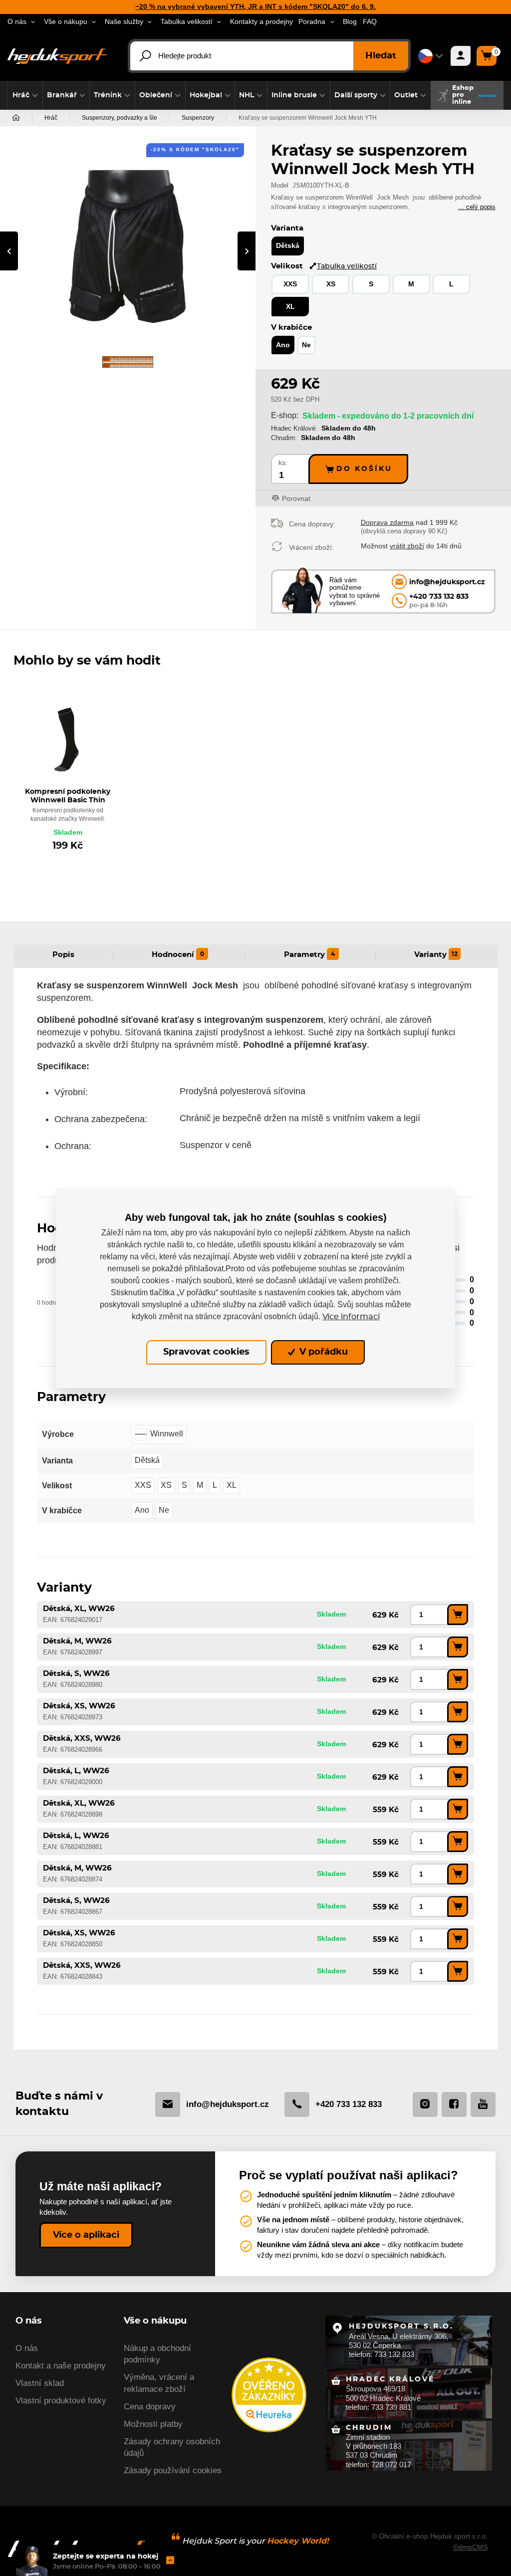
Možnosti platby (153, 2424)
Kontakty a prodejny (261, 22)
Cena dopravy (150, 2407)
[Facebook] (454, 2105)
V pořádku (322, 1352)
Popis (63, 955)
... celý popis (477, 207)
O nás (27, 2348)
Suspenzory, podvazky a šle (120, 118)
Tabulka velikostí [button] (187, 22)
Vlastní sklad (40, 2383)
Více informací (351, 1317)
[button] (25, 95)
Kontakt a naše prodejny (61, 2366)
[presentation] (9, 251)
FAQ (370, 22)
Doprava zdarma (387, 522)
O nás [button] (17, 22)
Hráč (51, 118)
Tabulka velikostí (347, 266)
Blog (350, 22)
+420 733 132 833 (349, 2104)
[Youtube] (483, 2105)
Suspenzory (198, 118)
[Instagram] (425, 2105)
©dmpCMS (470, 2547)
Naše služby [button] (124, 22)
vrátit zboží (407, 546)
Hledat (381, 56)
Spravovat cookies (206, 1352)
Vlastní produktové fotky (61, 2401)
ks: (283, 463)
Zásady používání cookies (173, 2470)
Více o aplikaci (86, 2235)
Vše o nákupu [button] (66, 22)
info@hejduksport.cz (228, 2104)
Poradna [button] (312, 22)
